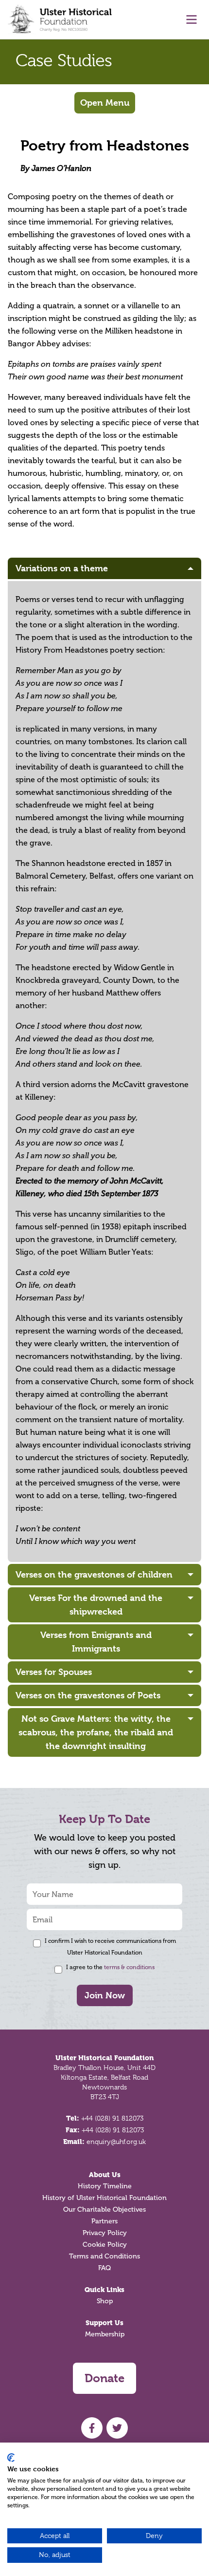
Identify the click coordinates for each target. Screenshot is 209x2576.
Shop (105, 2301)
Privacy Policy (105, 2233)
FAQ (104, 2268)
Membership (105, 2334)
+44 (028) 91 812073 (112, 2118)
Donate (104, 2378)
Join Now (105, 1995)
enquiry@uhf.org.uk (116, 2142)
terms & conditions (129, 1967)
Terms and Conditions (104, 2256)
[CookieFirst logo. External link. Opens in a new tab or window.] (11, 2458)
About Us (105, 2175)
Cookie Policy (105, 2245)
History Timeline (105, 2186)
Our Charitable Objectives (104, 2209)
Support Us (104, 2323)
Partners (104, 2221)
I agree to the (110, 1967)
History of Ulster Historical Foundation (104, 2198)
